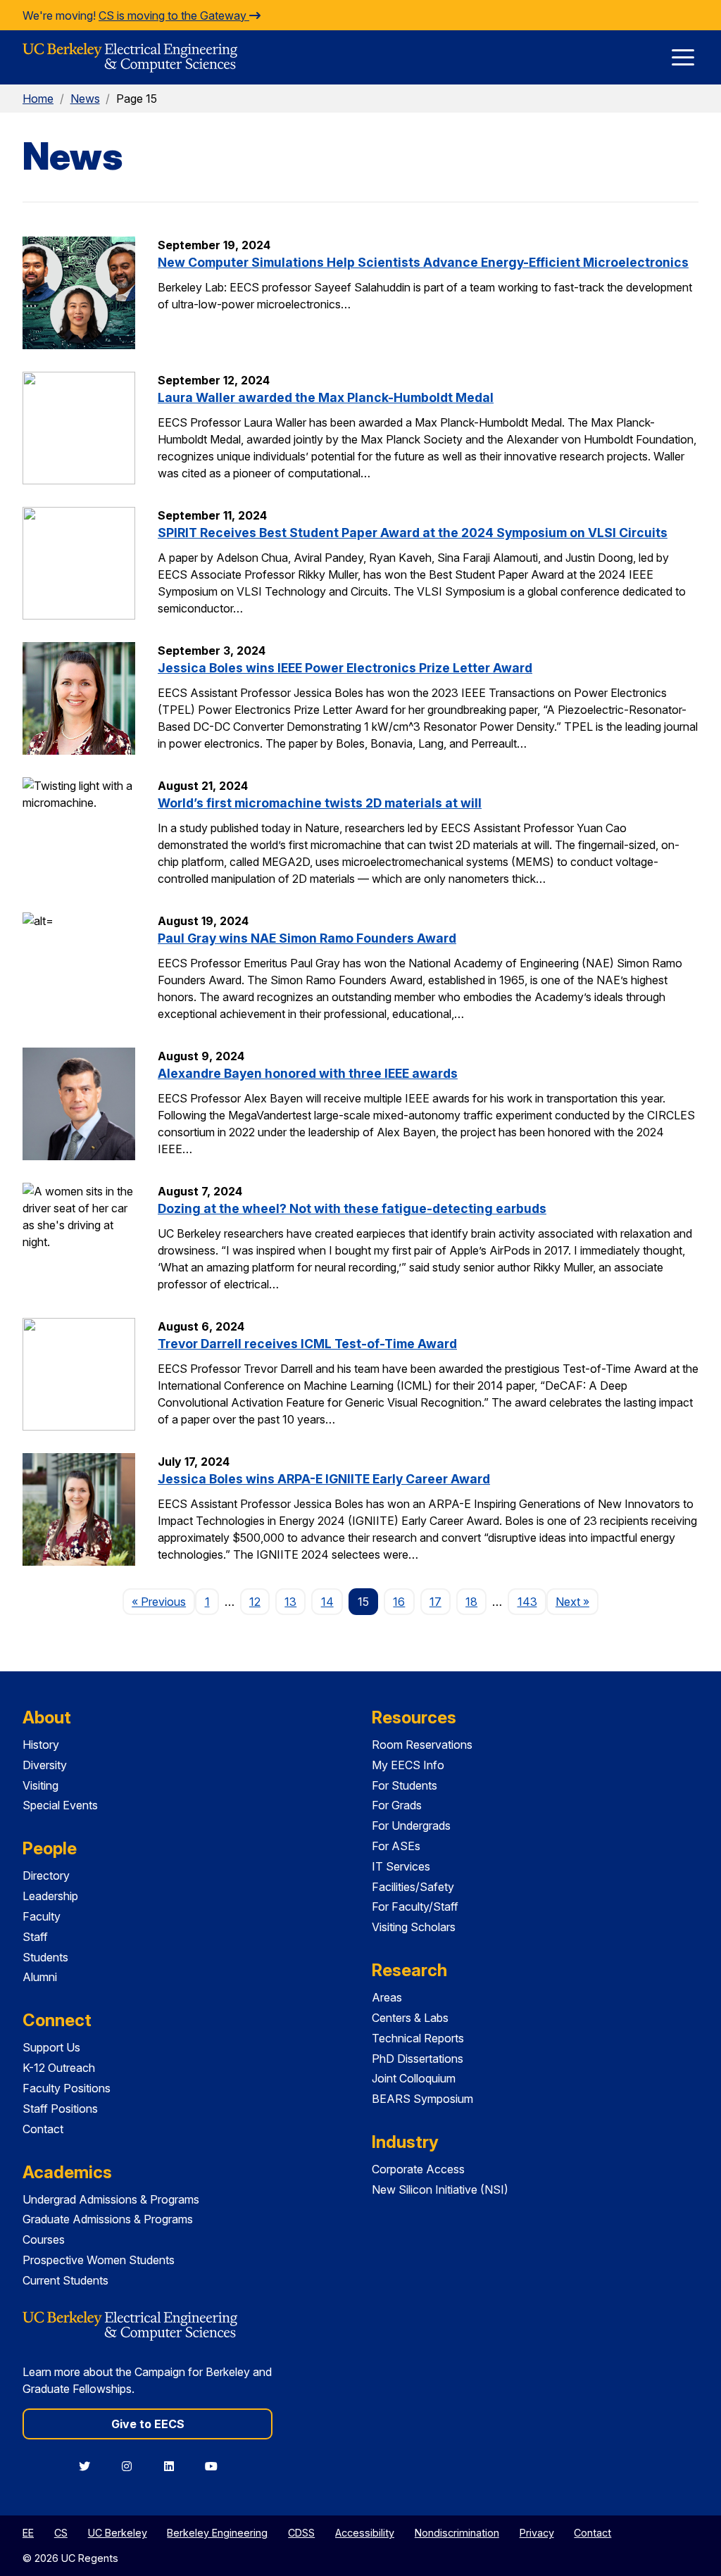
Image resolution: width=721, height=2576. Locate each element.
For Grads (397, 1805)
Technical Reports (418, 2038)
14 (327, 1602)
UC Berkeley (118, 2533)
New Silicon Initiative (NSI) (440, 2189)
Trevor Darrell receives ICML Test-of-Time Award (307, 1344)
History (41, 1745)
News (85, 99)
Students (45, 1957)
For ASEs (396, 1846)
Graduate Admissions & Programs (108, 2219)
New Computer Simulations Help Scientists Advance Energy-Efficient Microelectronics (423, 262)
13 (290, 1602)
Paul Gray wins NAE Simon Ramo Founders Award (307, 938)
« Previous (163, 1601)
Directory (46, 1876)
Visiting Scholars (414, 1927)
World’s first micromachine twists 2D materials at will (320, 803)
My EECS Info (408, 1765)
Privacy (537, 2533)
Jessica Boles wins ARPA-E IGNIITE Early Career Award (324, 1479)
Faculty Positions (67, 2088)
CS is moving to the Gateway (174, 15)
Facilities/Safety (413, 1887)
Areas (387, 1997)
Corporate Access (418, 2169)
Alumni (40, 1977)
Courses (44, 2239)
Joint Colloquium (414, 2078)
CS (61, 2533)
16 (399, 1602)
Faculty (42, 1916)
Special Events (60, 1805)
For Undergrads (411, 1826)
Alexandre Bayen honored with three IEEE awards (308, 1073)
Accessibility (365, 2533)
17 (435, 1602)
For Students (405, 1785)
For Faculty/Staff (415, 1906)
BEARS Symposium (422, 2099)
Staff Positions (60, 2109)
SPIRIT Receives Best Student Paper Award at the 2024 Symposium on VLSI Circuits (413, 533)
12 (255, 1602)
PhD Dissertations (418, 2059)
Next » (577, 1601)
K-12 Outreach (59, 2068)
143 (527, 1602)
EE (28, 2533)
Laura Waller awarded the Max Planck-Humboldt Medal (326, 397)
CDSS (301, 2533)
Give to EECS (148, 2424)
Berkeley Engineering (217, 2533)
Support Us (51, 2047)
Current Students (65, 2280)
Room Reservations (422, 1745)
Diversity (45, 1765)
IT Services (401, 1866)
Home (38, 99)
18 (471, 1602)
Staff (35, 1937)
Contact (43, 2129)
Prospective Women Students (99, 2260)
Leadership (50, 1896)
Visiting (40, 1785)
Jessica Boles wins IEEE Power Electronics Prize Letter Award (345, 668)
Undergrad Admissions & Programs (111, 2199)
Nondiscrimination (457, 2533)
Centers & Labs (410, 2018)
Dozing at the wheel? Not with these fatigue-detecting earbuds (352, 1208)
